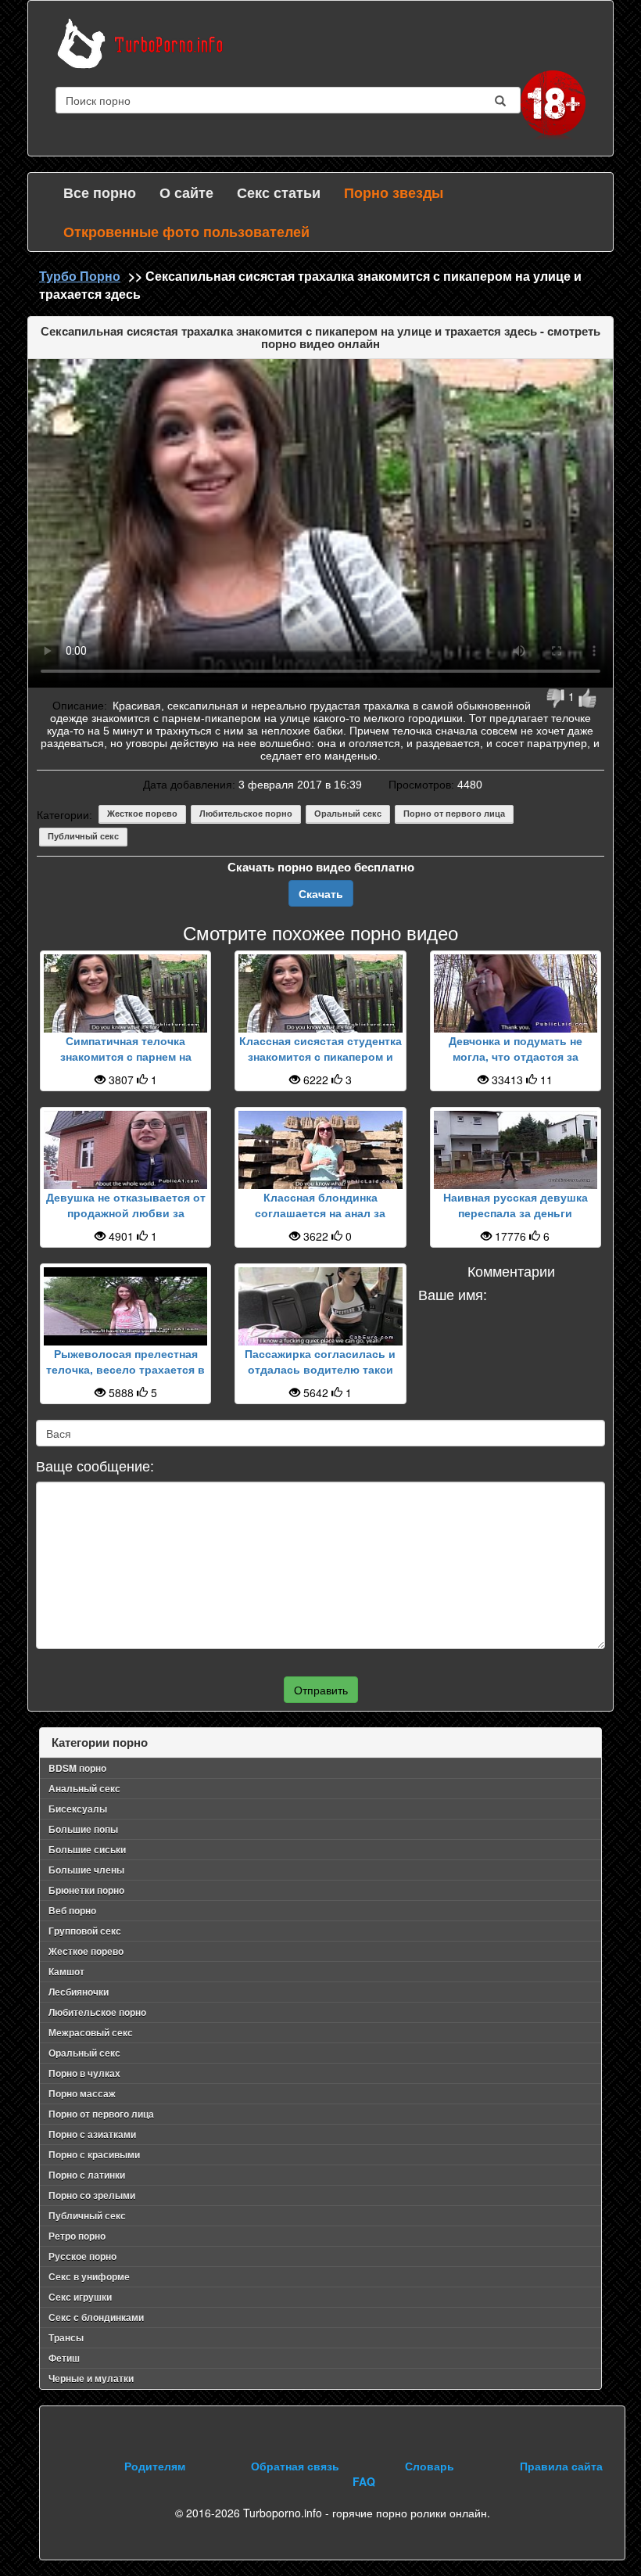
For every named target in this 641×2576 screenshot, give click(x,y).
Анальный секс (84, 1788)
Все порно (100, 192)
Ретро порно (77, 2236)
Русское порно (82, 2256)
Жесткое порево (142, 814)
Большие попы (83, 1829)
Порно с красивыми (94, 2154)
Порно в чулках (84, 2073)
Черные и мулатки (91, 2378)
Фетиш (64, 2358)
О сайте (186, 192)
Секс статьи (279, 192)
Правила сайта (561, 2466)
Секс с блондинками (96, 2317)
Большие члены (86, 1870)
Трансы (66, 2337)
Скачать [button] (321, 893)
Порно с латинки (87, 2175)
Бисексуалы (78, 1809)
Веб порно (72, 1910)
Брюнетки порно (86, 1890)
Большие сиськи (87, 1849)
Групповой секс (85, 1931)
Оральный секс (348, 814)
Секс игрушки (80, 2297)
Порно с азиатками (92, 2134)
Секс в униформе (89, 2276)
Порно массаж (82, 2093)
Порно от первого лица (454, 814)
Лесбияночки (79, 1992)
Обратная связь (295, 2466)
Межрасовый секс (91, 2032)
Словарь (430, 2466)
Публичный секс (83, 836)
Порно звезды (394, 192)
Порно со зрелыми (92, 2195)
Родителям (155, 2466)
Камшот (66, 1971)
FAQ (364, 2481)
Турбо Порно (80, 276)
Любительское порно (246, 814)
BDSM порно (77, 1768)
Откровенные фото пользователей (186, 232)
